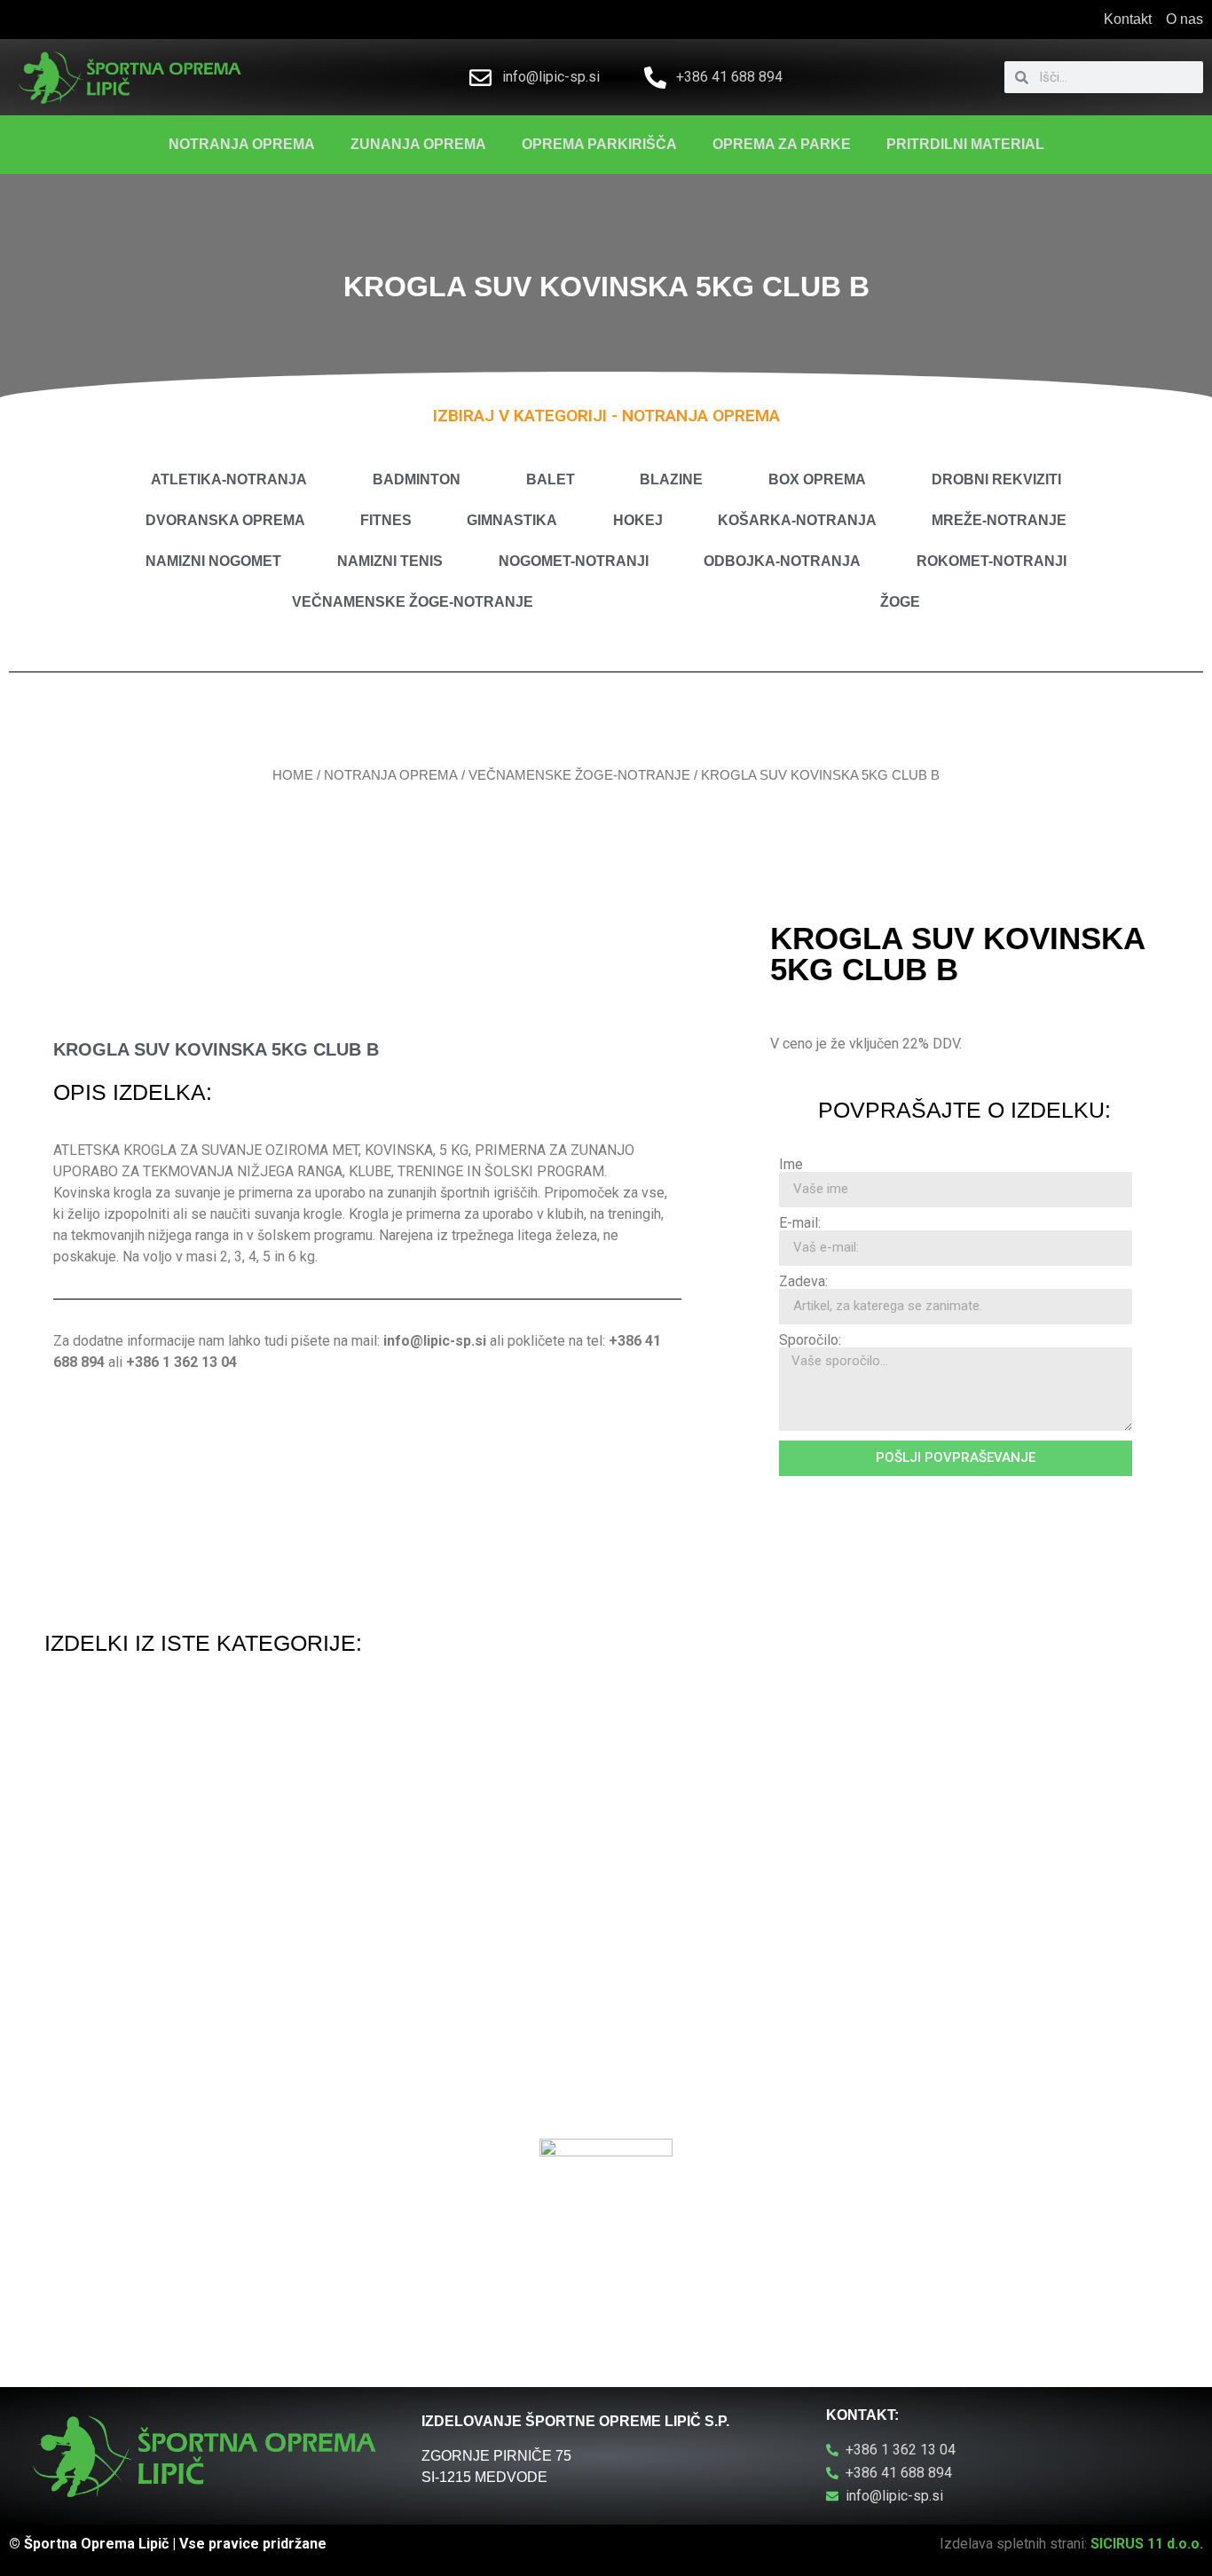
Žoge (900, 602)
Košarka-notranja (797, 520)
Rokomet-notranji (992, 561)
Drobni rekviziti (996, 479)
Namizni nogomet (213, 561)
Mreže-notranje (999, 520)
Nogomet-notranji (574, 561)
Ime (791, 1165)
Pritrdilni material (965, 144)
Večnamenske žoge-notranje (413, 602)
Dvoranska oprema (225, 520)
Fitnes (386, 520)
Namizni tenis (390, 561)
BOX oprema (817, 479)
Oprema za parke (782, 144)
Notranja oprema (242, 144)
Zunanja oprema (418, 144)
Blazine (671, 479)
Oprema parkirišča (599, 144)
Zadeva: (803, 1282)
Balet (551, 479)
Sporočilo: (810, 1340)
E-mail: (800, 1223)
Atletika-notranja (229, 479)
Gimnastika (512, 520)
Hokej (638, 520)
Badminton (417, 479)
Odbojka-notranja (782, 561)
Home (293, 775)
